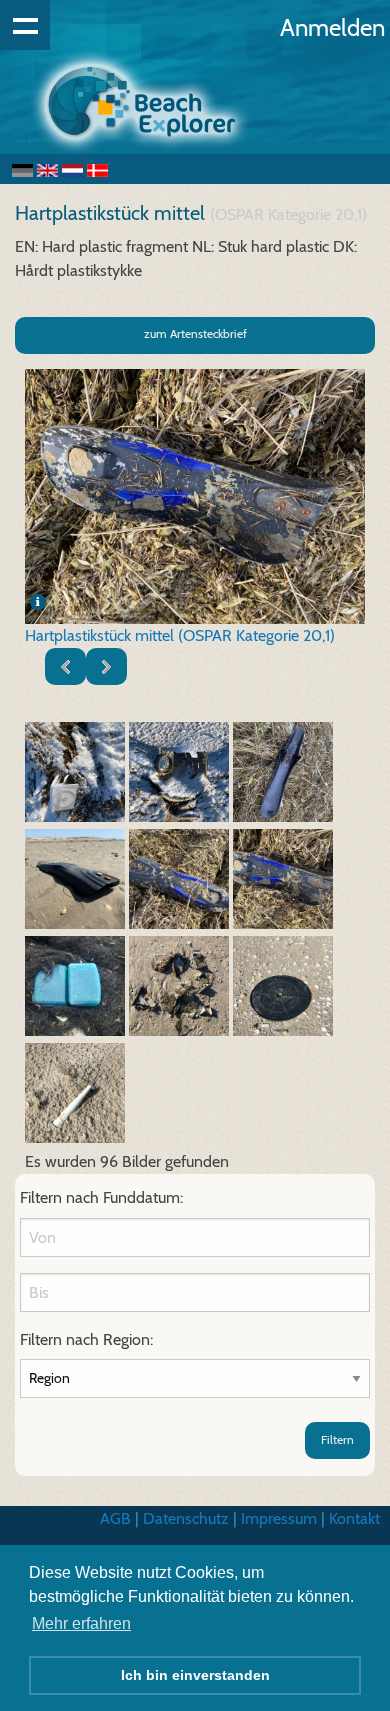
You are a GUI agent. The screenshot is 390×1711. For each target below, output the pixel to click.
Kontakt (354, 1518)
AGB (115, 1518)
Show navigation (25, 25)
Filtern (337, 1439)
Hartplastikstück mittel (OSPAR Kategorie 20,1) (180, 635)
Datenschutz (186, 1518)
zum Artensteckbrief (195, 333)
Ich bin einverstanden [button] (195, 1675)
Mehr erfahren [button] (81, 1623)
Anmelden (332, 27)
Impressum (279, 1518)
